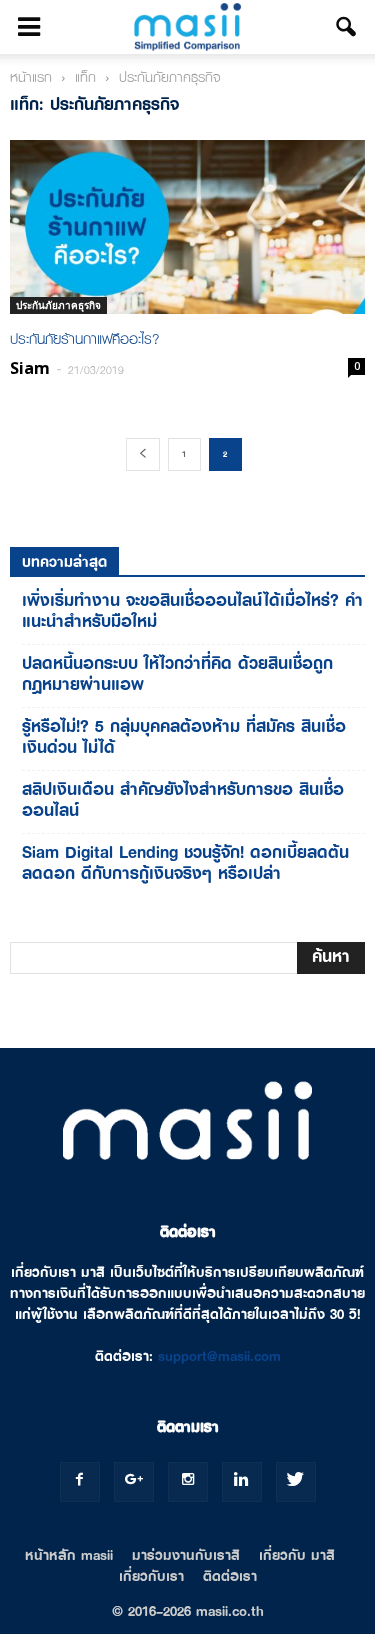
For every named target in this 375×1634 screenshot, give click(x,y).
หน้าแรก (31, 77)
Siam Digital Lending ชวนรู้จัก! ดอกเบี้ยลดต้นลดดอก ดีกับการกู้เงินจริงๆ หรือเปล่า (185, 863)
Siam (30, 368)
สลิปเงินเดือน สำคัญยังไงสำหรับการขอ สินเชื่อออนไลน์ (183, 800)
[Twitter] (296, 1482)
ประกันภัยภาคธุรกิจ (58, 305)
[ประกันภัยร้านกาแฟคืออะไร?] (187, 227)
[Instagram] (188, 1482)
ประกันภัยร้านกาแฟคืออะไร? (84, 339)
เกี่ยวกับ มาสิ (297, 1555)
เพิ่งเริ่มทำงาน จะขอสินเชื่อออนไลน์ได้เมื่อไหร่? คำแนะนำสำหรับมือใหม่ (192, 611)
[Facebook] (80, 1482)
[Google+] (134, 1482)
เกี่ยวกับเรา (151, 1576)
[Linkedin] (242, 1482)
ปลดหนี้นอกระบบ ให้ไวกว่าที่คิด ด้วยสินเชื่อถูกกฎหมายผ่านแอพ (177, 674)
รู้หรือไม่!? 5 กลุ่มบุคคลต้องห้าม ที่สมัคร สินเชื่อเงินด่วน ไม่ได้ (184, 737)
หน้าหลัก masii (69, 1555)
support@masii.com (219, 1356)
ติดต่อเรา (230, 1576)
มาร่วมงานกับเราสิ (186, 1555)
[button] (347, 27)
